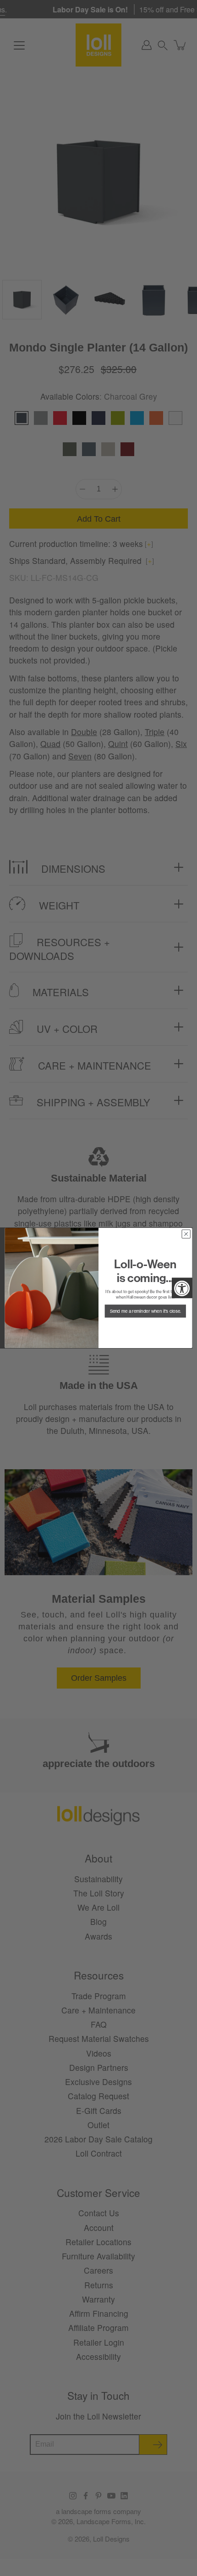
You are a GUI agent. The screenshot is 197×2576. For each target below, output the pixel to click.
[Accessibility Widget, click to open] (182, 1288)
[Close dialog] (186, 1234)
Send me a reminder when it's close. (145, 1311)
